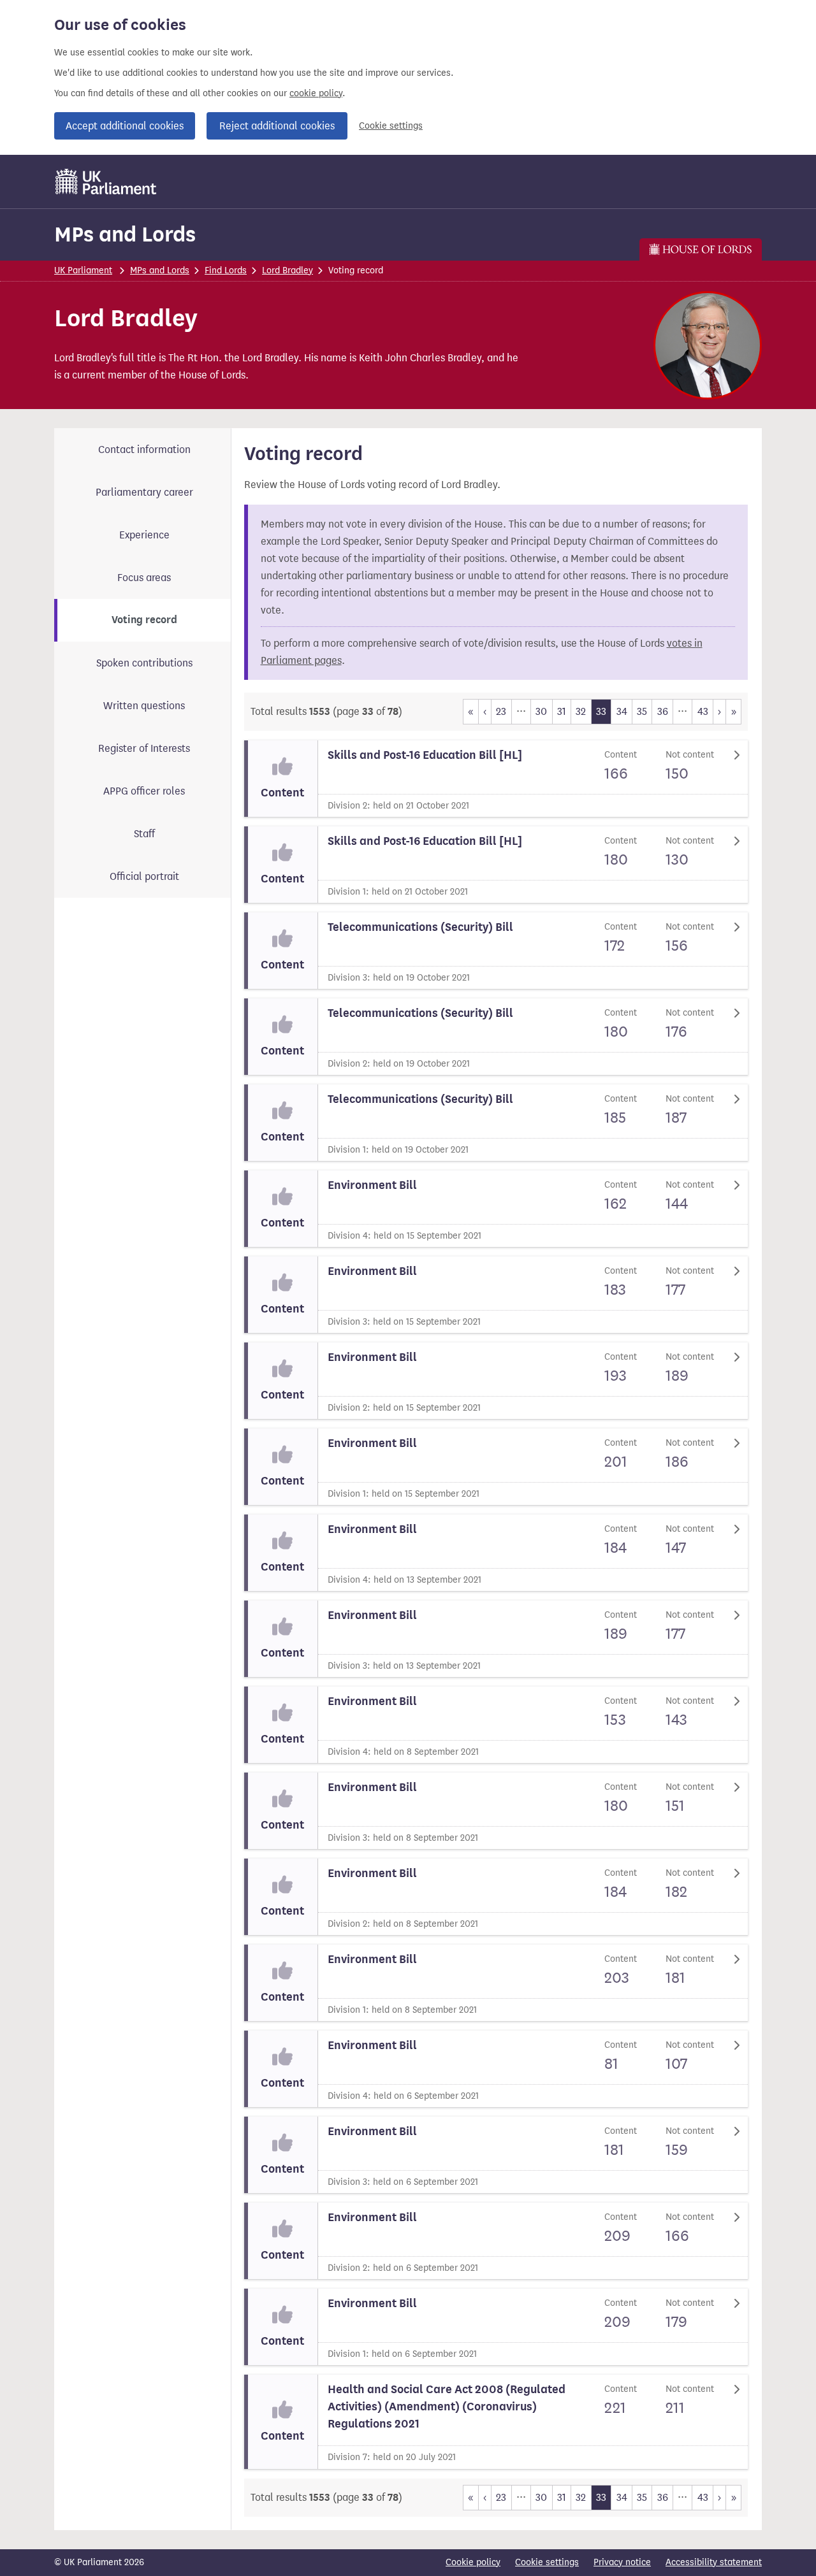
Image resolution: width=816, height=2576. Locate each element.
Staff (144, 834)
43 (703, 711)
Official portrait (144, 876)
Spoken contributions (144, 663)
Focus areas (144, 578)
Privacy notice (622, 2562)
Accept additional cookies (125, 126)
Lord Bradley (288, 270)
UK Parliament (83, 270)
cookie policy (316, 93)
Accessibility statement (714, 2562)
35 (642, 711)
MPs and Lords (125, 234)
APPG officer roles (144, 791)
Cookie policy (473, 2562)
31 (562, 711)
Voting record (144, 620)
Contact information (144, 450)
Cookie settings (391, 126)
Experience (144, 535)
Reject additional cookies (277, 126)
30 (541, 711)
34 (622, 711)
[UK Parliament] (106, 182)
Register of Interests (144, 748)
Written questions (144, 706)
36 (663, 711)
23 (501, 711)
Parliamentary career (144, 492)
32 (581, 711)
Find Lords (226, 270)
